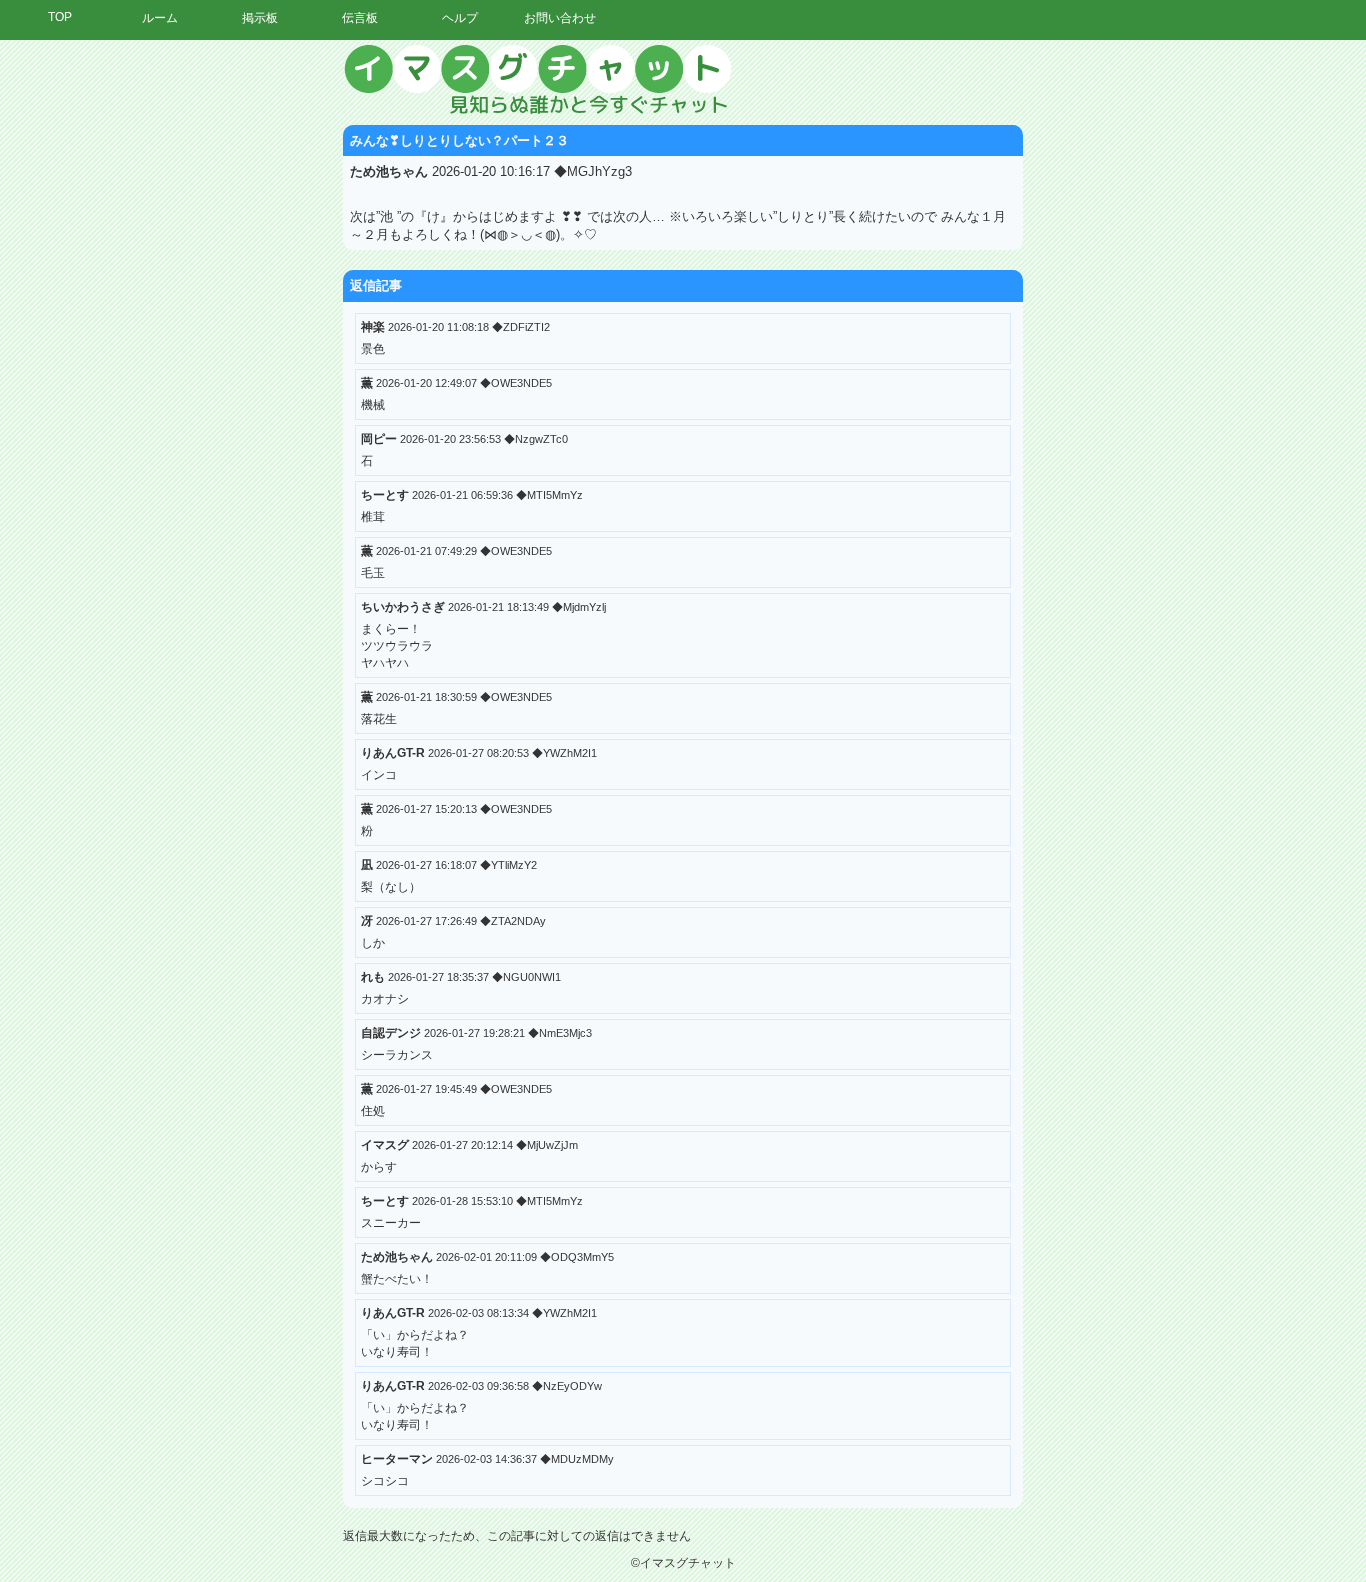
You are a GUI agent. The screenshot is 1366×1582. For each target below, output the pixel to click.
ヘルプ (460, 18)
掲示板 (260, 18)
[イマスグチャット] (683, 80)
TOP (60, 17)
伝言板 (360, 18)
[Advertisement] (1181, 345)
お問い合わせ (560, 18)
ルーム (160, 18)
